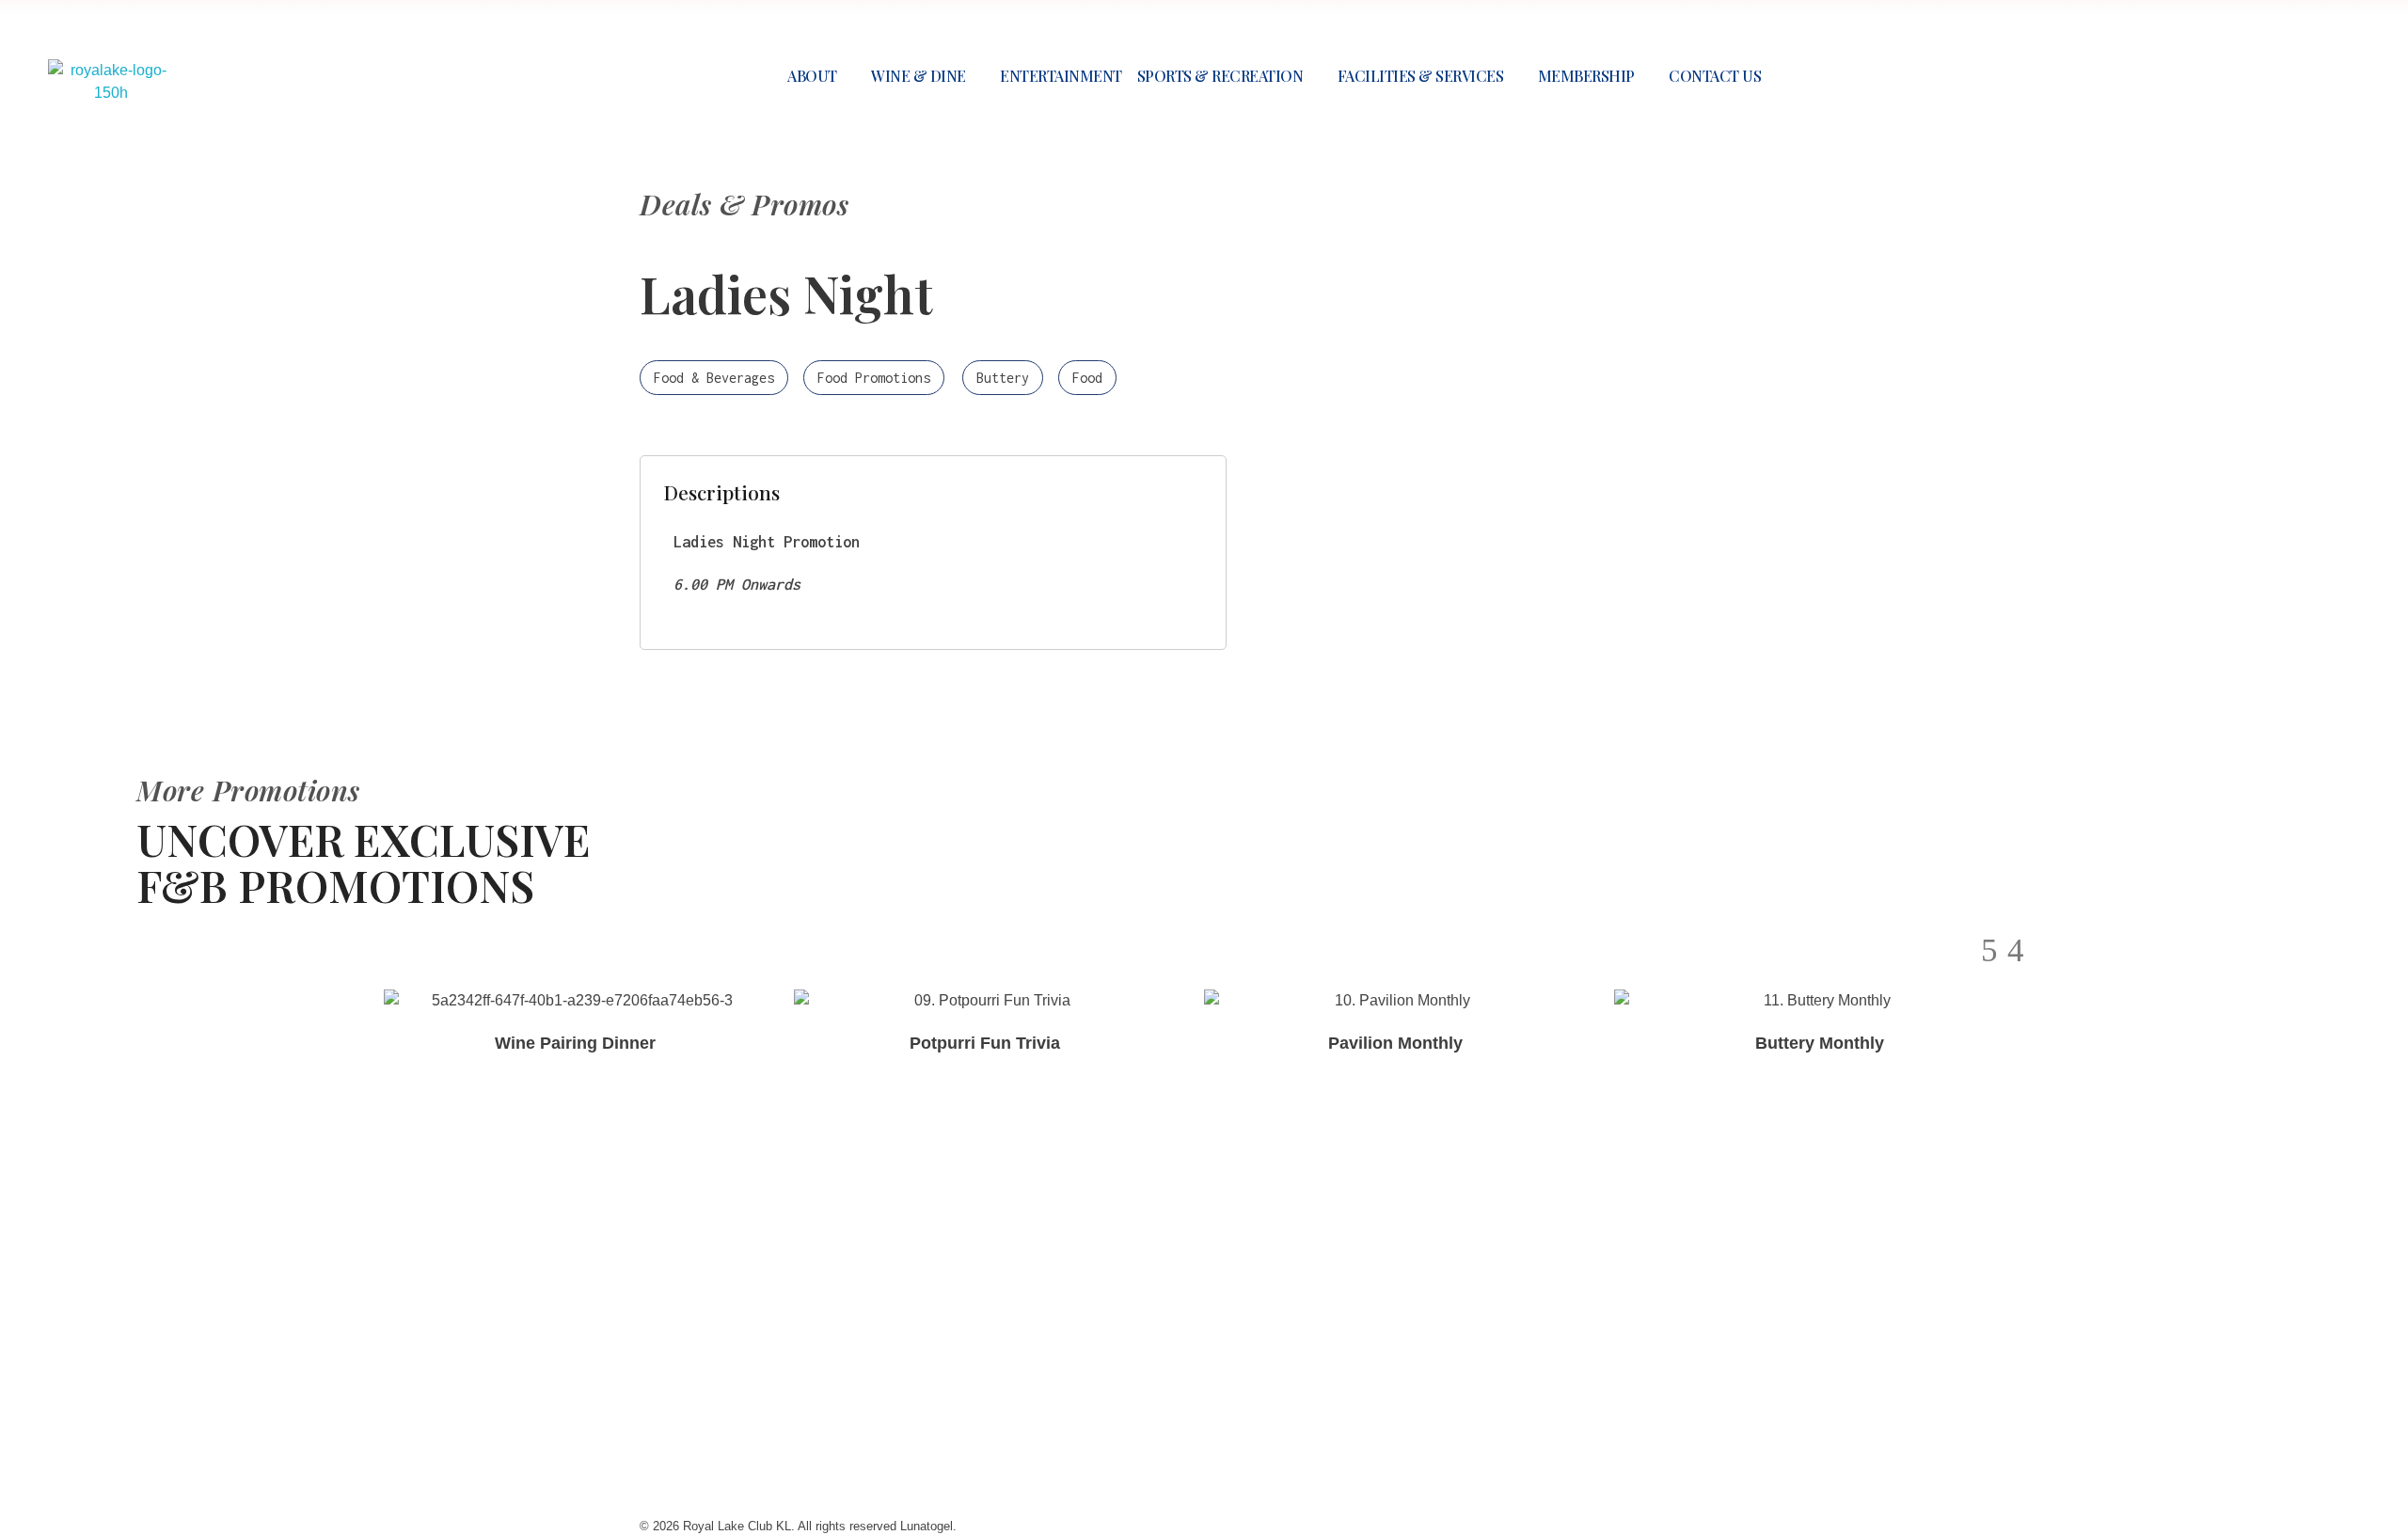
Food (1087, 378)
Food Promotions (874, 378)
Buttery (1003, 378)
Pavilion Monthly (1395, 1043)
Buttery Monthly (1820, 1043)
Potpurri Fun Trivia (985, 1043)
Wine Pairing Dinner (575, 1043)
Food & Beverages (714, 378)
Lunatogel (891, 1281)
